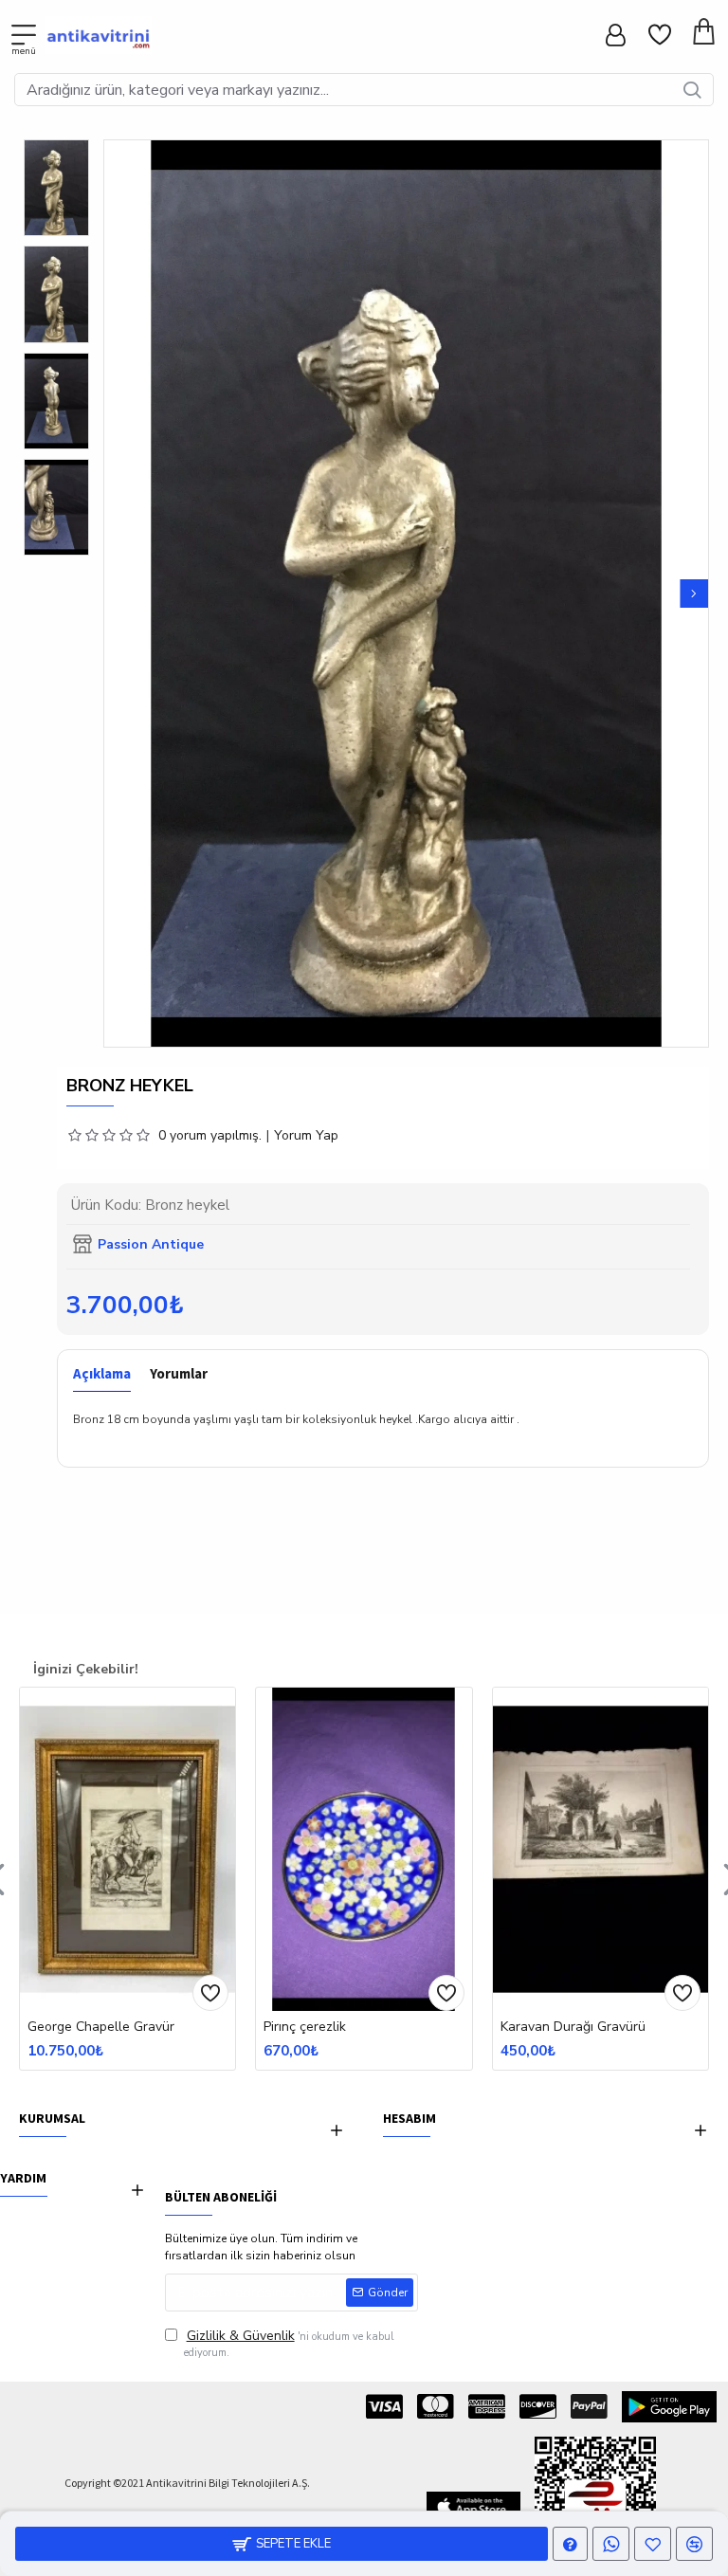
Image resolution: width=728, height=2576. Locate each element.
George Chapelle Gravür (101, 2027)
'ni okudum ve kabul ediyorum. (289, 2343)
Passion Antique (151, 1244)
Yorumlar (179, 1374)
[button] (118, 594)
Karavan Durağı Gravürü (573, 2027)
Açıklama (102, 1374)
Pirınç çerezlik (305, 2027)
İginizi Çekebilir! (86, 1669)
